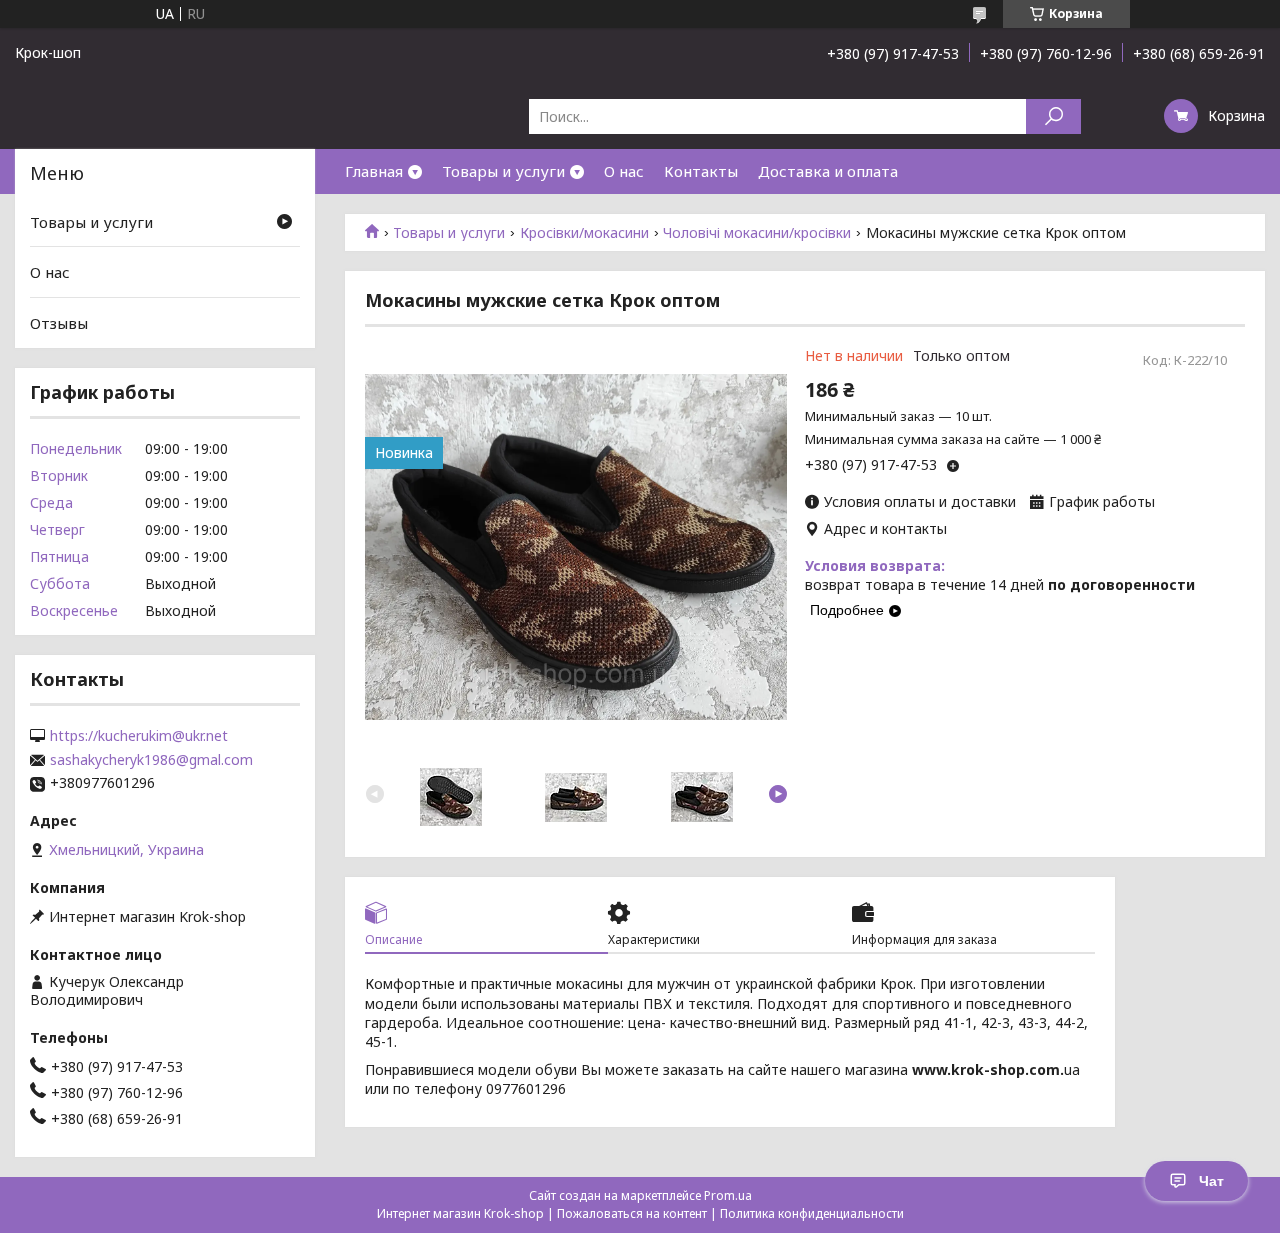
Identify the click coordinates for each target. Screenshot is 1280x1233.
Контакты (701, 171)
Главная (374, 171)
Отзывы (59, 323)
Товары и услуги (503, 171)
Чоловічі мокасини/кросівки (757, 233)
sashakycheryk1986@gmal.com (151, 760)
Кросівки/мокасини (584, 233)
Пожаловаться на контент (632, 1213)
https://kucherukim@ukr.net (139, 736)
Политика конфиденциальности (812, 1213)
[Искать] (1053, 116)
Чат (1211, 1181)
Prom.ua (728, 1195)
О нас (624, 171)
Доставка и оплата (828, 171)
